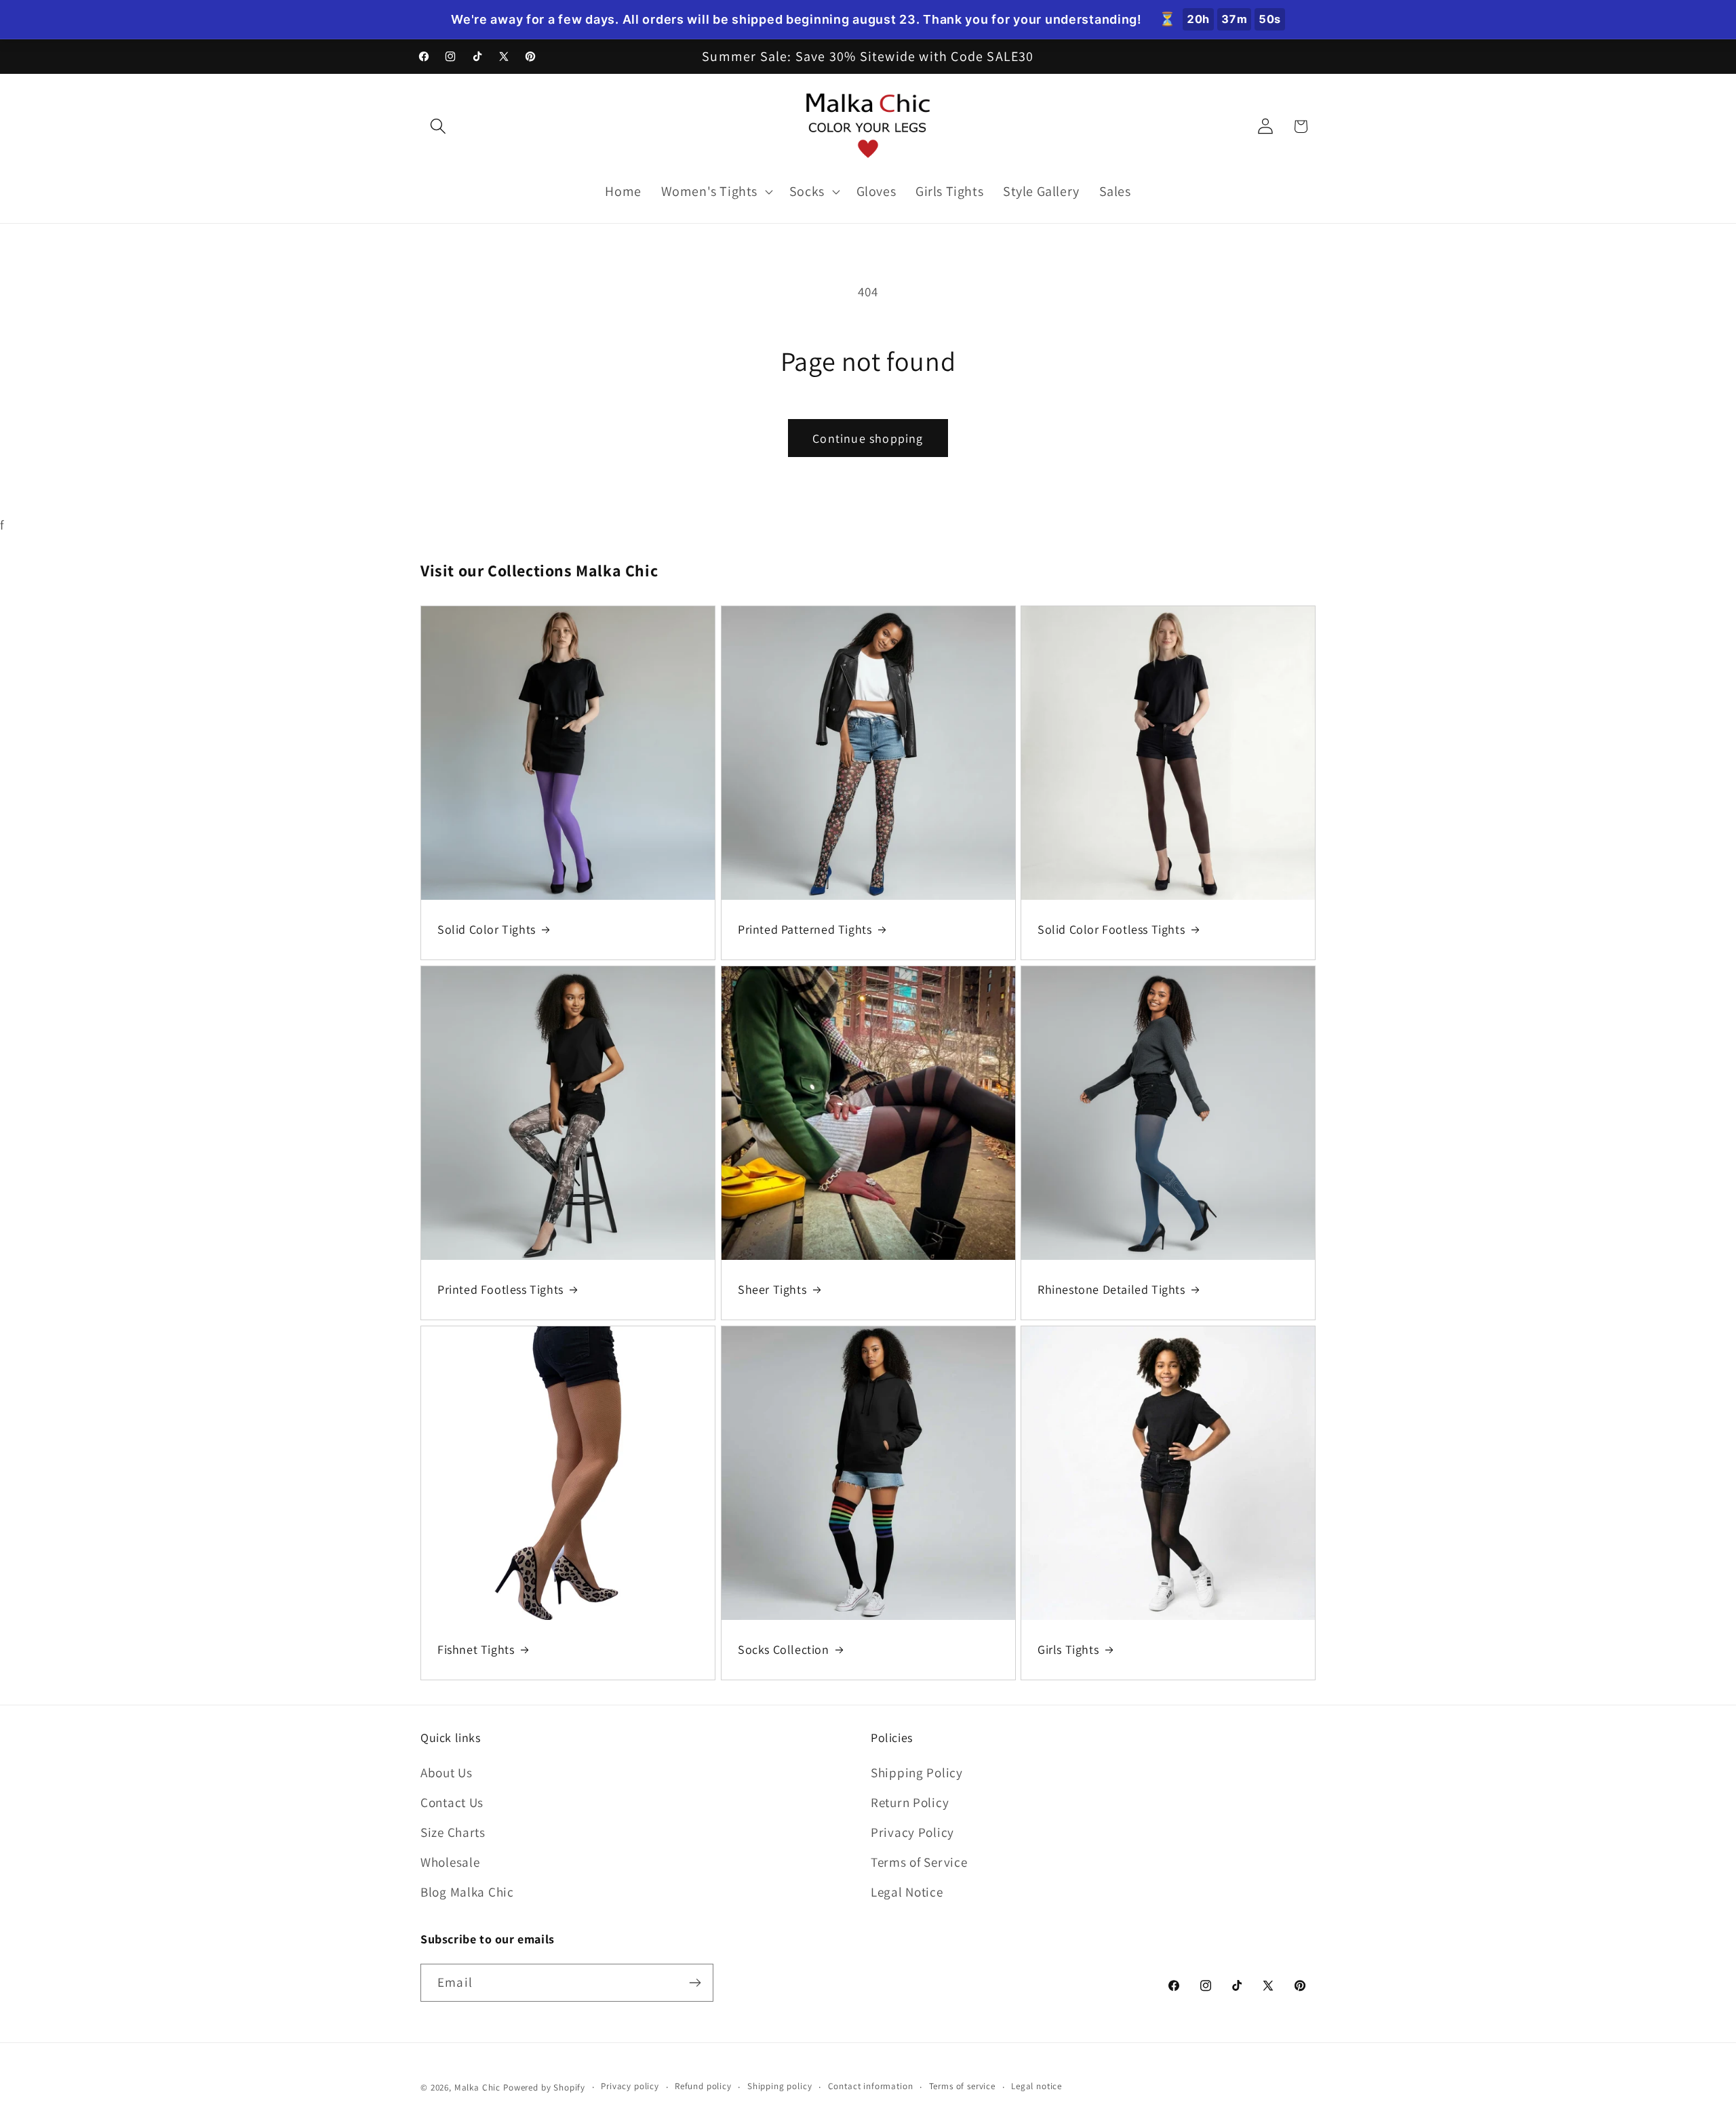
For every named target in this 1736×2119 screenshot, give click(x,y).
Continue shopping (868, 438)
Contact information (871, 2086)
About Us (447, 1773)
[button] (438, 126)
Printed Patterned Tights (805, 929)
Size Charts (453, 1832)
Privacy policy (630, 2086)
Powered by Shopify (544, 2087)
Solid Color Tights (487, 929)
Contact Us (452, 1802)
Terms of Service (919, 1862)
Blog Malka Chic (467, 1892)
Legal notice (1037, 2086)
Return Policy (910, 1802)
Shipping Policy (917, 1773)
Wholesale (450, 1862)
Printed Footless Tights (500, 1289)
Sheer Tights (772, 1289)
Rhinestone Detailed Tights (1111, 1289)
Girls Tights (1068, 1649)
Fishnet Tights (476, 1649)
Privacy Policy (912, 1832)
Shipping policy (780, 2086)
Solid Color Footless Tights (1111, 929)
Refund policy (703, 2086)
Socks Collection (784, 1649)
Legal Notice (907, 1892)
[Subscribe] (695, 1983)
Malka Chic (477, 2087)
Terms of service (962, 2086)
